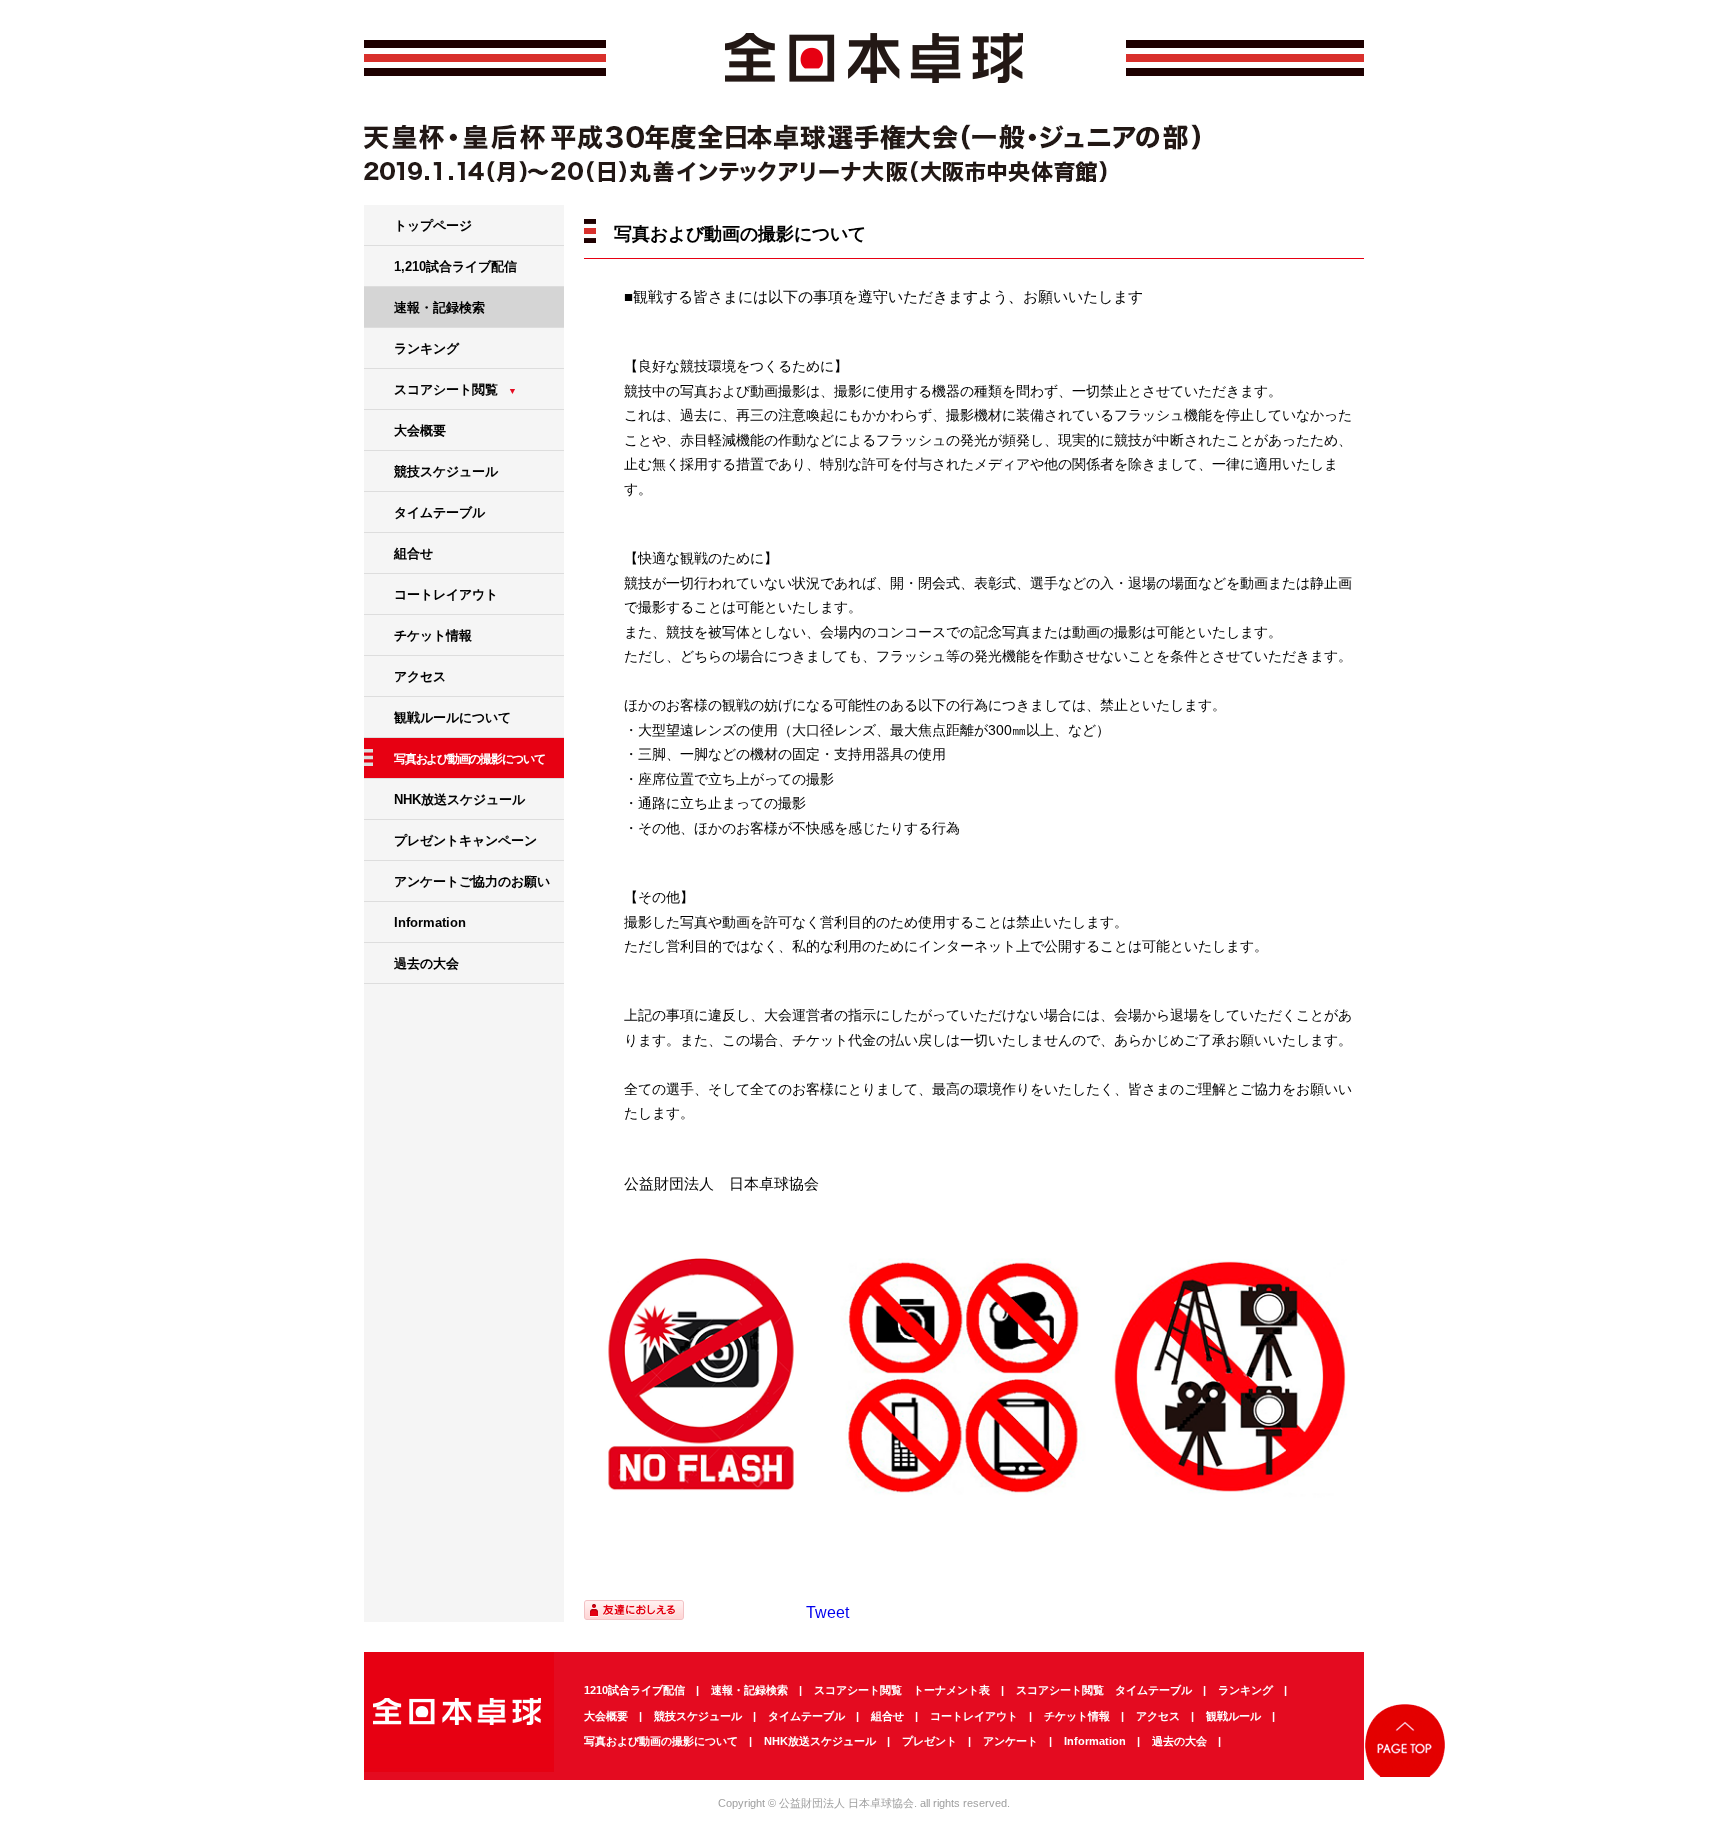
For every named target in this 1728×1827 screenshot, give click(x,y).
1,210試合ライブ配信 (455, 266)
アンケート (1010, 1741)
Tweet (827, 1612)
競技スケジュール (446, 471)
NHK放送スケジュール (459, 799)
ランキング (426, 348)
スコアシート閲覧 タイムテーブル (1104, 1690)
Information (430, 922)
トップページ (433, 225)
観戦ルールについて (452, 717)
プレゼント (929, 1741)
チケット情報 (433, 635)
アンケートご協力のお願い (472, 881)
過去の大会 (426, 963)
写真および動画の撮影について (661, 1741)
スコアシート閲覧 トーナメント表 (902, 1690)
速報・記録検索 (439, 307)
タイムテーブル (439, 512)
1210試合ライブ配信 (634, 1690)
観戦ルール (1233, 1716)
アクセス (420, 676)
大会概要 (420, 430)
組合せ (413, 553)
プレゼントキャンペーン (465, 840)
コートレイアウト (446, 594)
